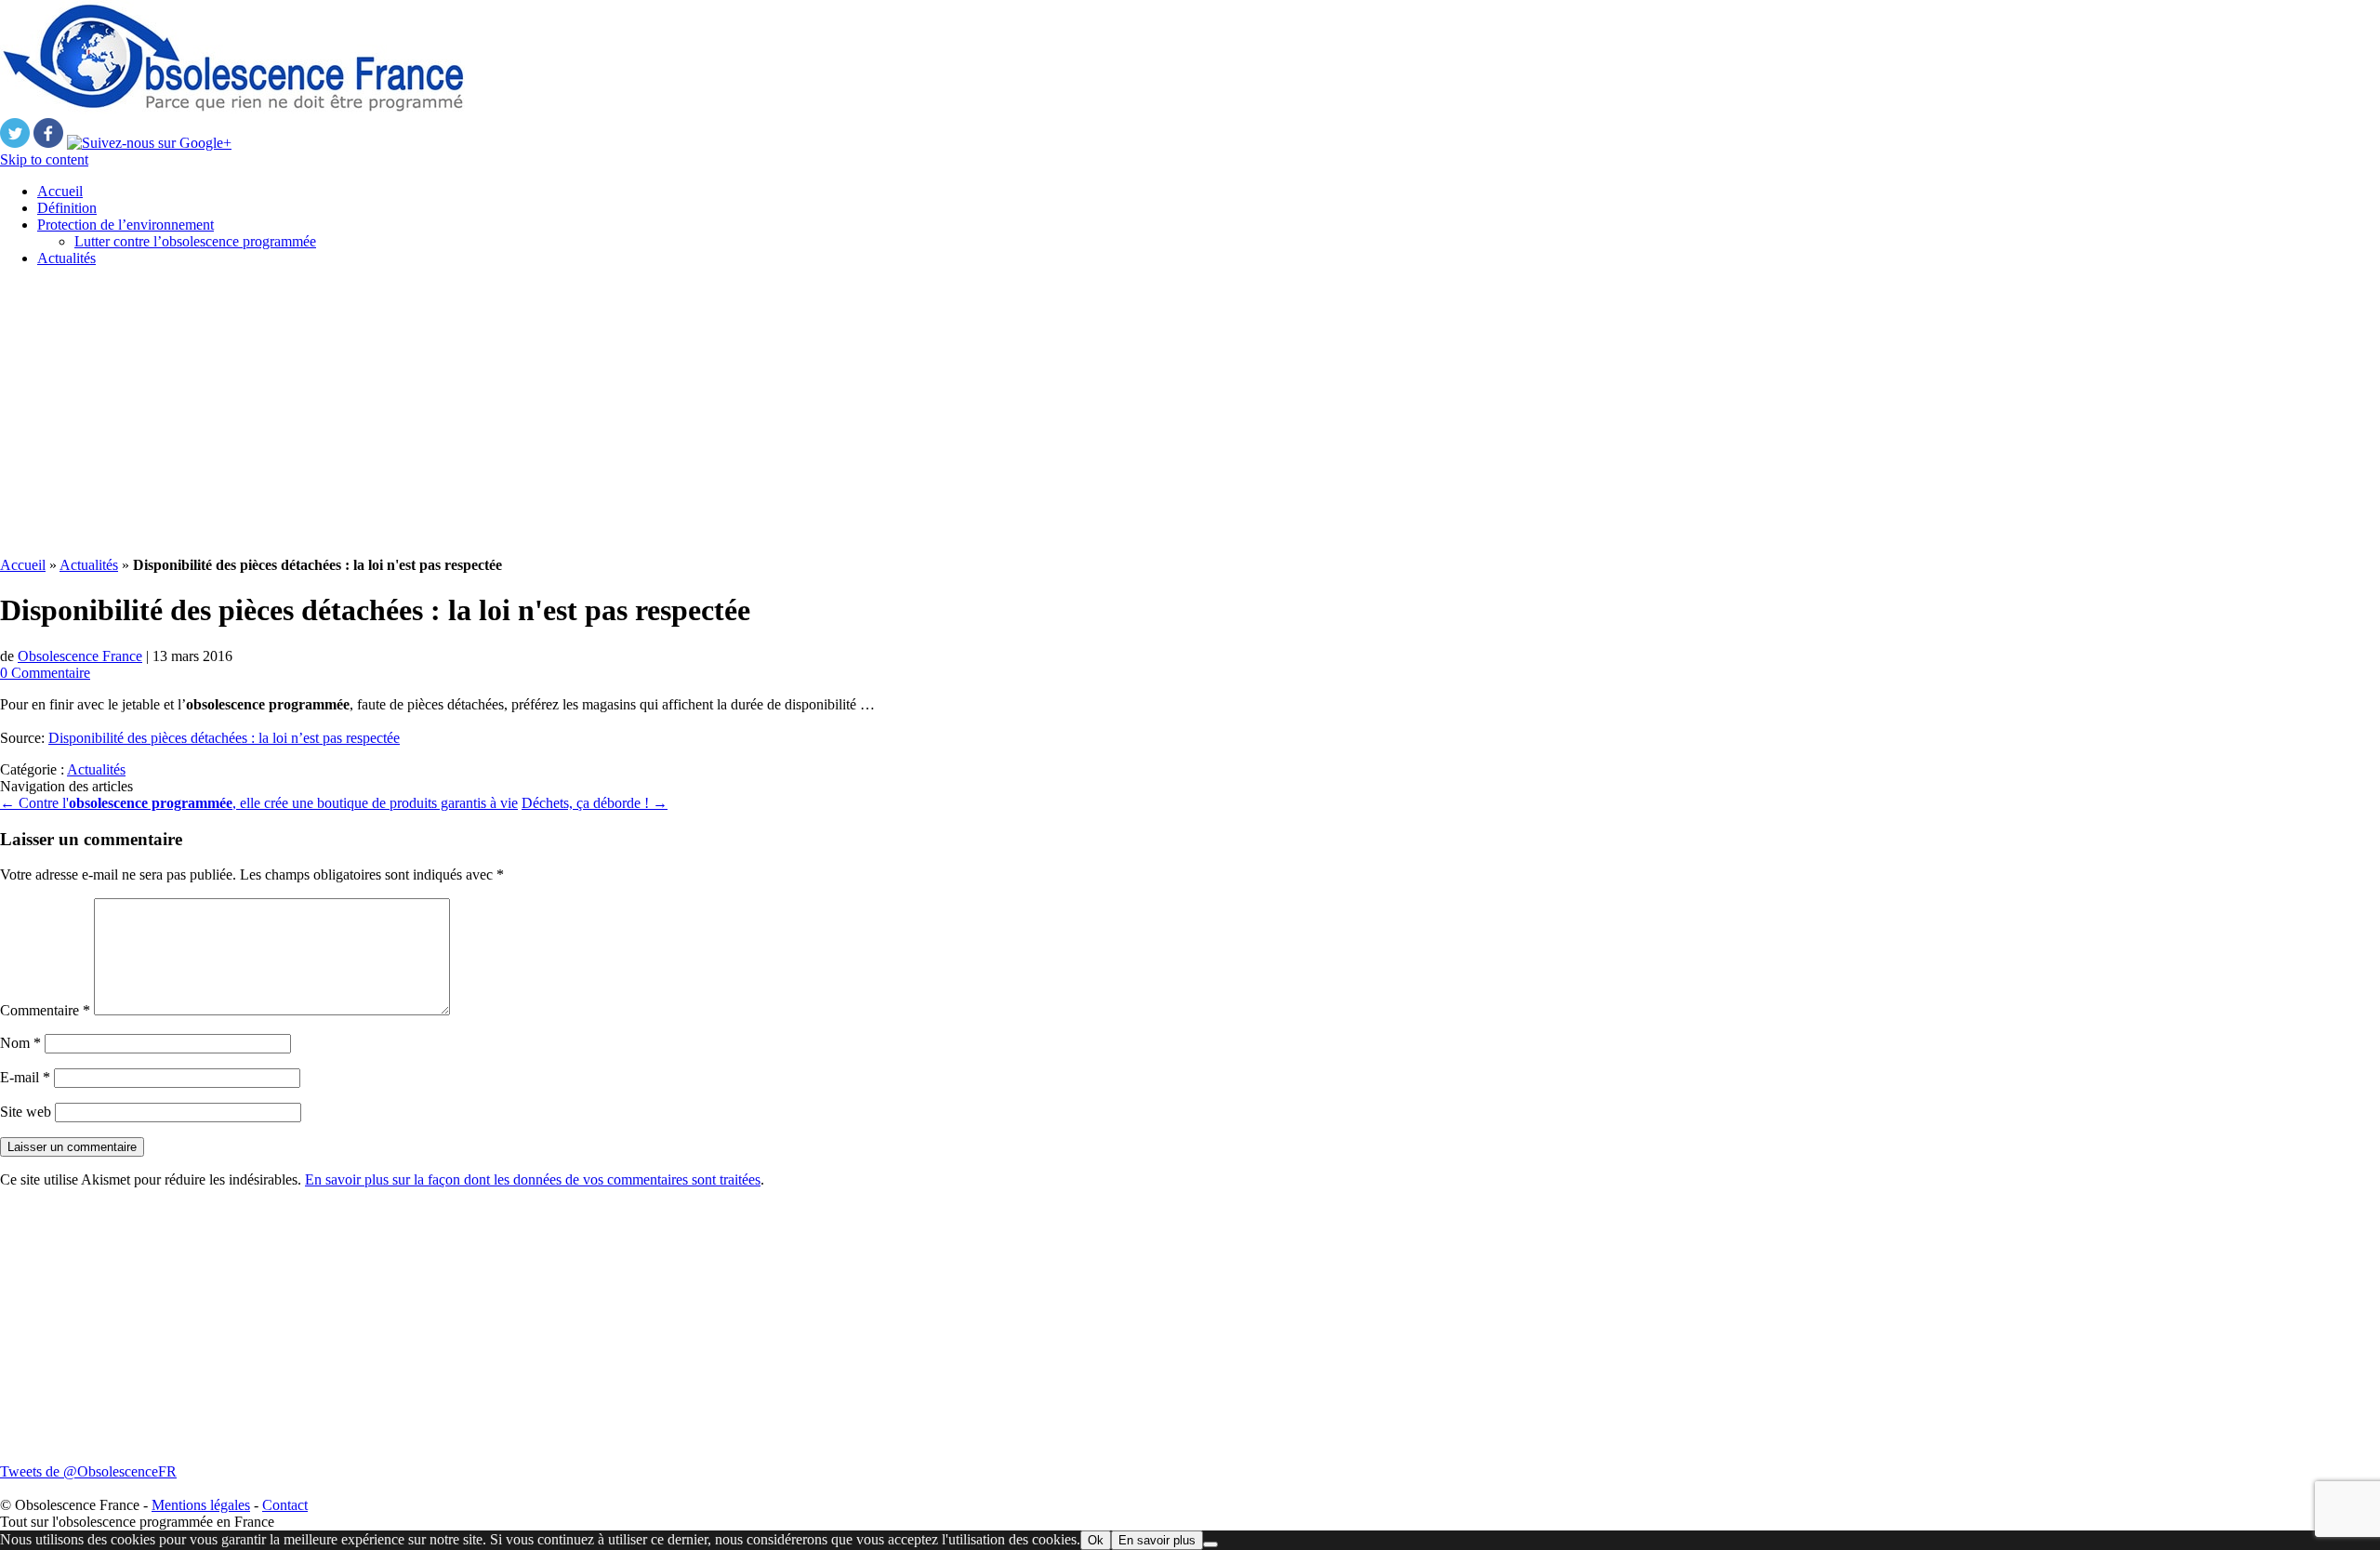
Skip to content (44, 159)
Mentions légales (201, 1505)
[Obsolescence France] (232, 109)
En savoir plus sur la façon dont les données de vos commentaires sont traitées (533, 1179)
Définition (67, 208)
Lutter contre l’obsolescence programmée (195, 241)
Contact (285, 1505)
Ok (1096, 1540)
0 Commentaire (45, 673)
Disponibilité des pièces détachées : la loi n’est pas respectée (224, 738)
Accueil (60, 191)
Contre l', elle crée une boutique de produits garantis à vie (259, 803)
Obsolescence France (80, 656)
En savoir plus (1157, 1540)
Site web (26, 1112)
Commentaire (45, 1010)
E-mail (25, 1077)
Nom (20, 1043)
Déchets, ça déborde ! (595, 803)
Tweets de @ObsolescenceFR (88, 1471)
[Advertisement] (558, 412)
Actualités (66, 258)
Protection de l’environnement (126, 225)
